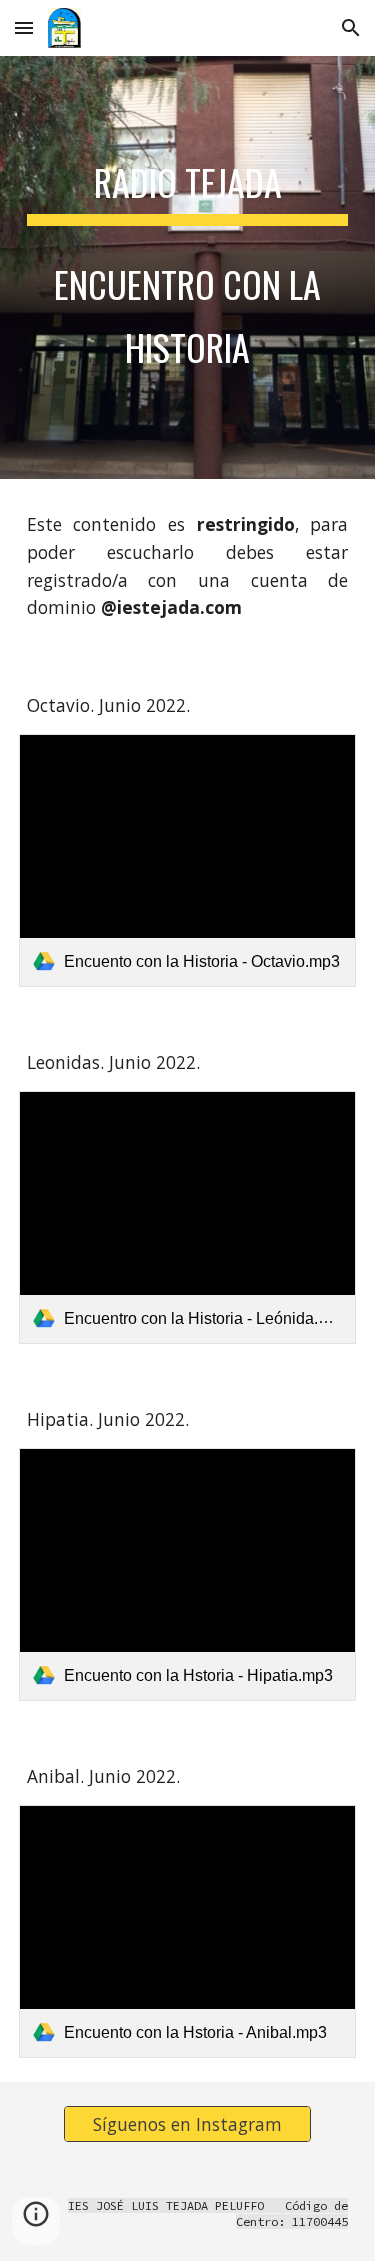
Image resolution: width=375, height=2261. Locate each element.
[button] (24, 27)
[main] (188, 267)
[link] (188, 860)
